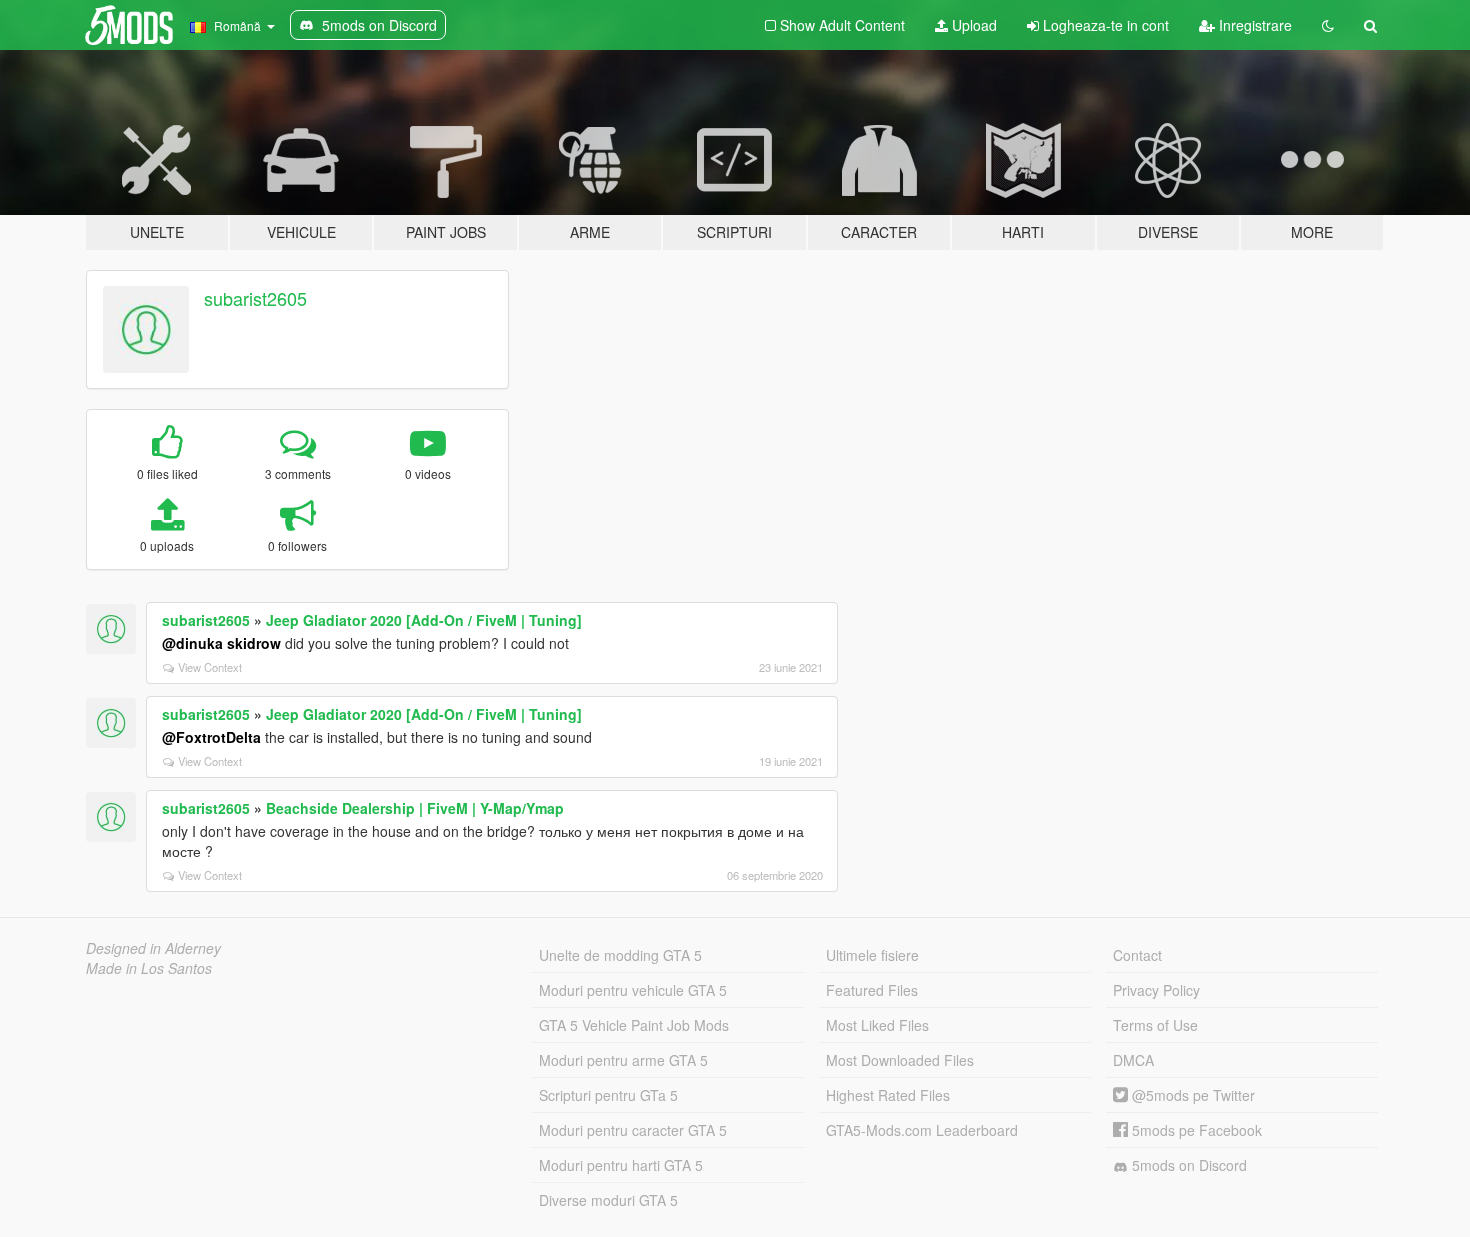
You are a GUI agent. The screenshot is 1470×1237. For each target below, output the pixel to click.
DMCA (1133, 1060)
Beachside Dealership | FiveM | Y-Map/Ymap (415, 808)
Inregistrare (1253, 25)
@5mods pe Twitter (1191, 1095)
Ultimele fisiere (872, 955)
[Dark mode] (1328, 25)
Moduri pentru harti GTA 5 (621, 1165)
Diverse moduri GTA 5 (608, 1200)
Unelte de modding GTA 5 (620, 955)
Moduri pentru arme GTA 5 (623, 1060)
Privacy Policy (1156, 990)
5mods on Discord (1187, 1165)
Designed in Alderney (153, 948)
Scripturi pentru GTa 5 (608, 1095)
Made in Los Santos (149, 968)
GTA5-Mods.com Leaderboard (922, 1130)
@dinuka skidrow (221, 643)
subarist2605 (255, 298)
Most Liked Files (877, 1025)
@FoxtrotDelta (211, 737)
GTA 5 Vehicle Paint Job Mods (634, 1025)
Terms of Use (1155, 1025)
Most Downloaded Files (900, 1060)
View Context (210, 667)
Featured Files (872, 990)
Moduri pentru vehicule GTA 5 (633, 990)
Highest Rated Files (888, 1095)
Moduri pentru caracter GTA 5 (633, 1130)
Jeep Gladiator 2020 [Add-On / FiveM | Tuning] (424, 620)
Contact (1137, 955)
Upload (972, 25)
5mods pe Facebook (1195, 1130)
